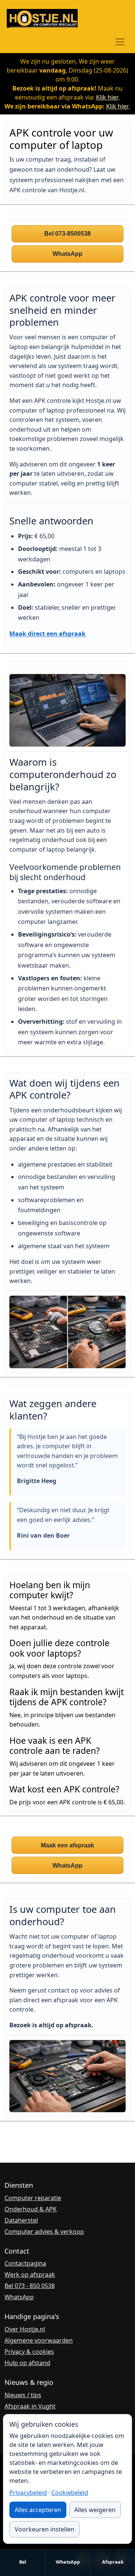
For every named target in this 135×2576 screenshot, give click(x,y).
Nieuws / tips (23, 2395)
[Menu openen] (120, 42)
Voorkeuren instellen (44, 2529)
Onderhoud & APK (31, 2209)
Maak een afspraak (67, 1845)
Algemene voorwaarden (39, 2340)
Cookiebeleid (70, 2493)
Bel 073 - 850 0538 (30, 2286)
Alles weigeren (95, 2510)
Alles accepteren (38, 2510)
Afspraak (113, 2562)
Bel (23, 2562)
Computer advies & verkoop (44, 2232)
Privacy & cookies (29, 2352)
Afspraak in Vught (30, 2406)
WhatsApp (68, 2562)
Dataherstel (21, 2220)
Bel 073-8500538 (67, 234)
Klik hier (107, 97)
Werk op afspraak (30, 2275)
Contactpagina (25, 2263)
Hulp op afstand (27, 2363)
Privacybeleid (28, 2493)
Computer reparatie (33, 2198)
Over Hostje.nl (25, 2329)
